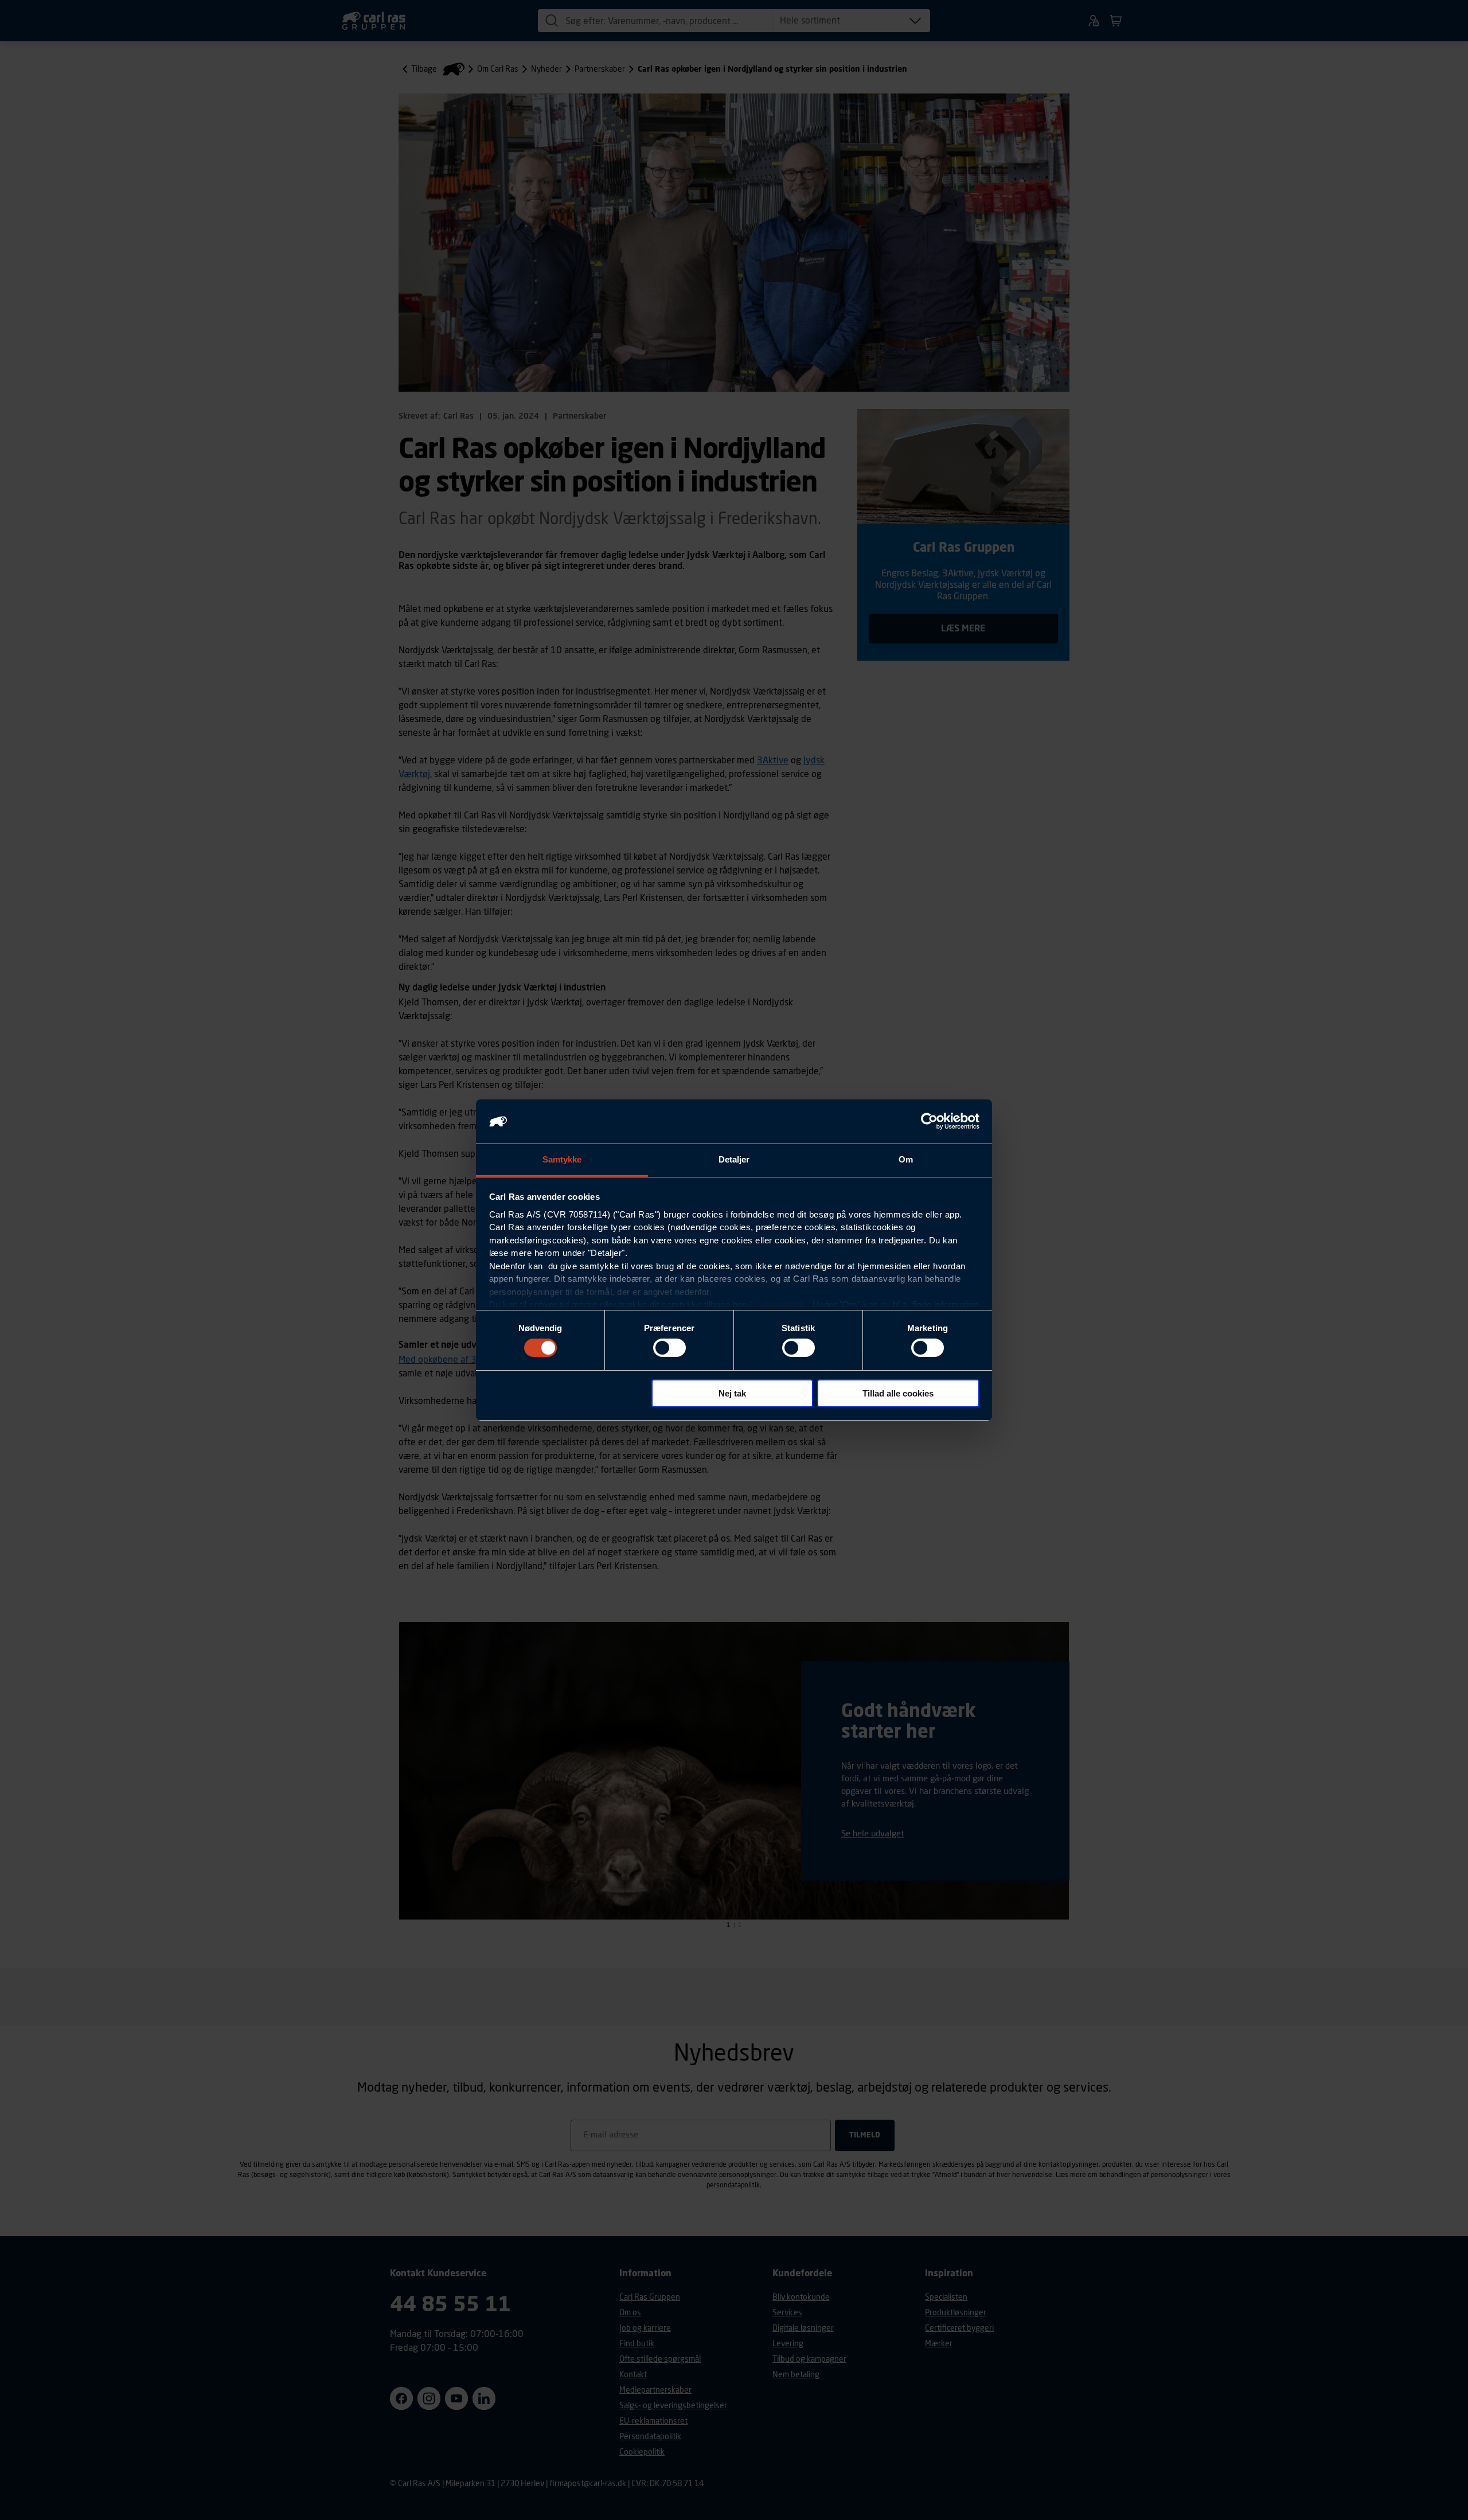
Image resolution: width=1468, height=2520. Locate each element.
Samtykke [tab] (562, 1159)
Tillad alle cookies (898, 1393)
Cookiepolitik (777, 1304)
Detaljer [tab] (734, 1159)
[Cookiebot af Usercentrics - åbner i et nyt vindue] (929, 1121)
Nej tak (732, 1393)
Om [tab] (906, 1159)
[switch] (669, 1348)
